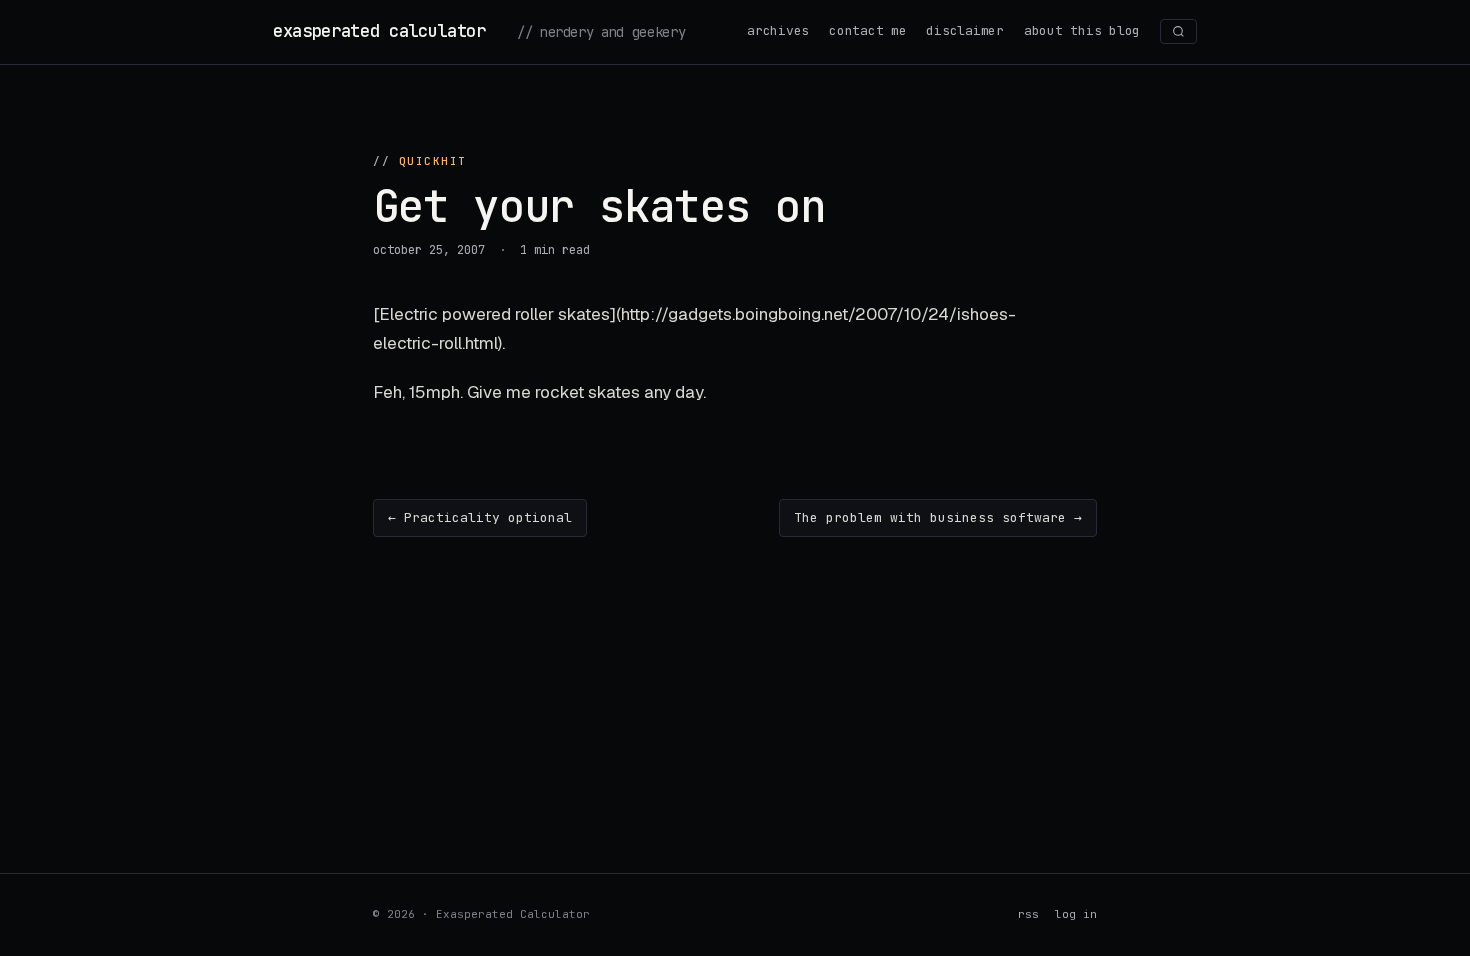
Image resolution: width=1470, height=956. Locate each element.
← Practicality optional (480, 517)
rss (1028, 914)
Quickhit (433, 161)
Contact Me (867, 30)
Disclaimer (964, 30)
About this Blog (1082, 30)
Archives (778, 30)
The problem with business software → (938, 517)
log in (1076, 914)
